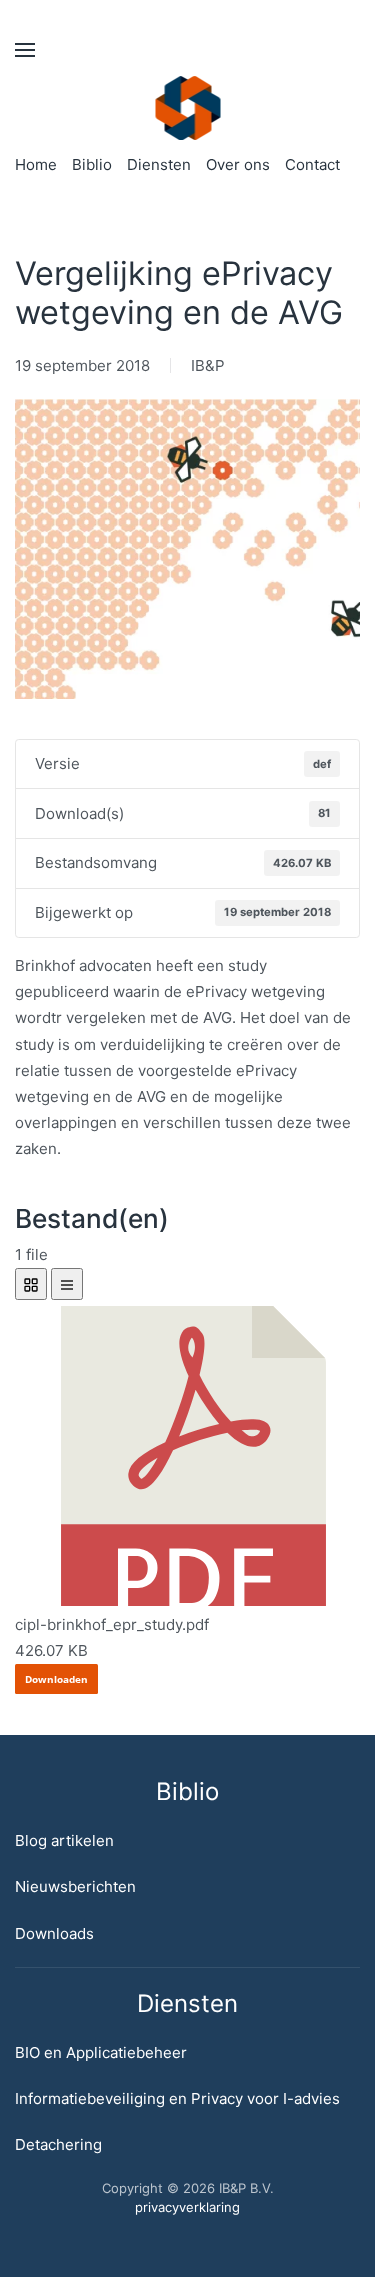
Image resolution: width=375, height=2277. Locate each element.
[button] (25, 50)
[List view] (67, 1284)
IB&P (208, 365)
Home (36, 164)
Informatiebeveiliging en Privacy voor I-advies (177, 2098)
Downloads (54, 1933)
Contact (312, 164)
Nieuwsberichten (75, 1886)
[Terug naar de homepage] (187, 108)
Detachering (58, 2144)
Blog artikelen (64, 1840)
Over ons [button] (238, 164)
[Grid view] (31, 1284)
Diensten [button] (159, 164)
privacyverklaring (187, 2207)
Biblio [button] (92, 164)
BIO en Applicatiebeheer (101, 2052)
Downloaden (56, 1679)
